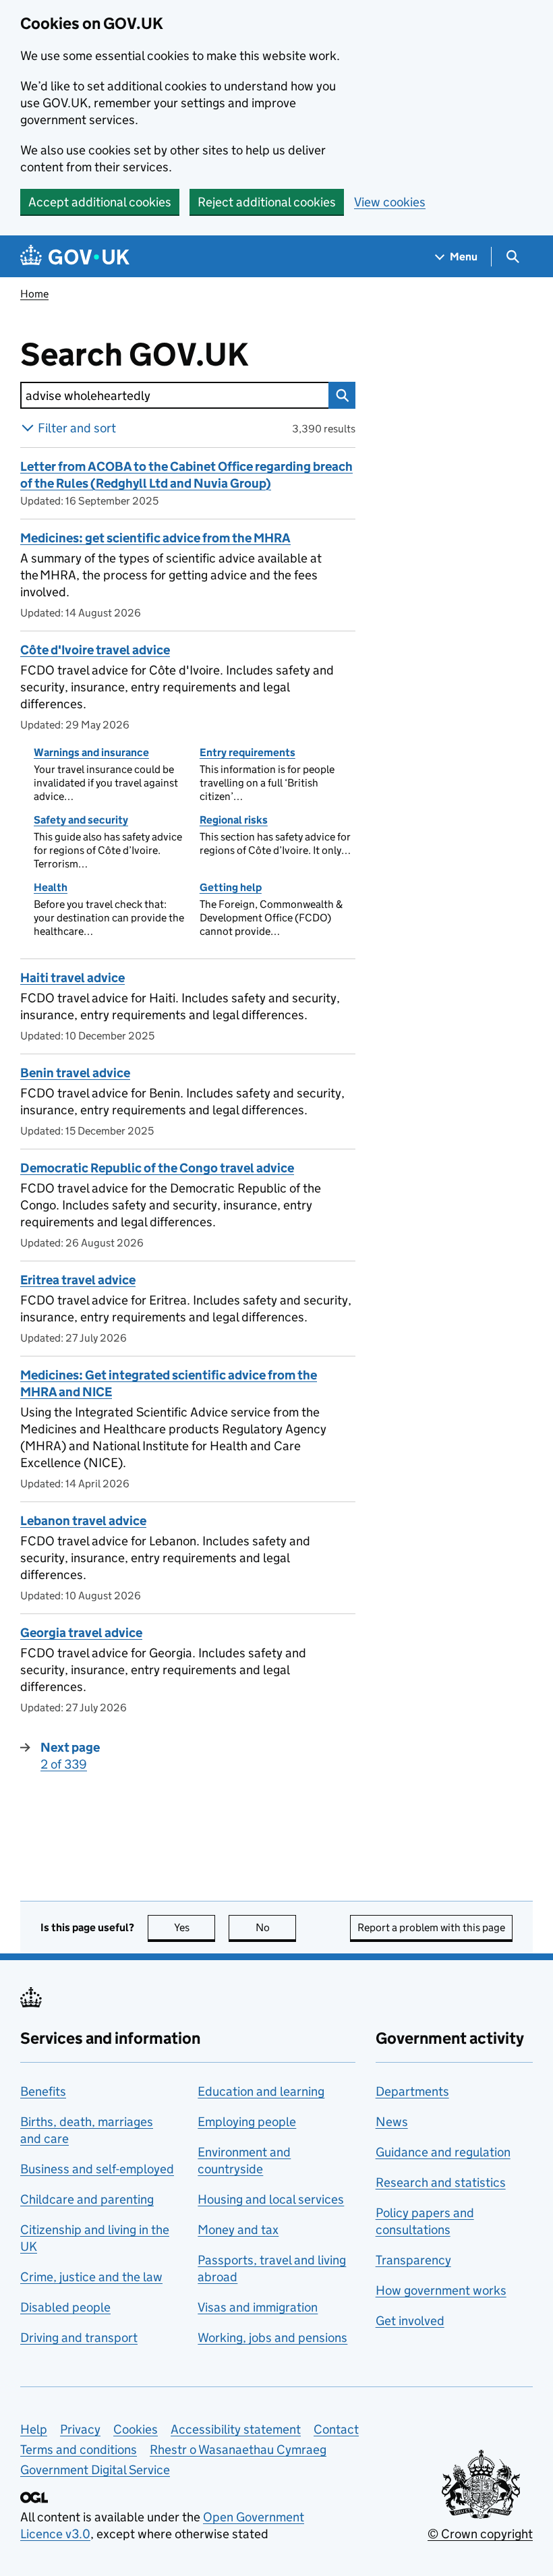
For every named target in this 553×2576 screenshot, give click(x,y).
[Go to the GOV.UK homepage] (75, 257)
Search (342, 395)
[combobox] (174, 395)
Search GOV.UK (178, 355)
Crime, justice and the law (91, 2277)
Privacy (80, 2429)
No (276, 1927)
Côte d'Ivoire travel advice (95, 650)
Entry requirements (248, 752)
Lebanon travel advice (83, 1521)
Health (51, 887)
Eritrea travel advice (78, 1280)
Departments (412, 2091)
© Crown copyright (480, 2534)
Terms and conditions (79, 2450)
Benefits (43, 2091)
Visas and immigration (258, 2307)
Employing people (247, 2122)
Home (34, 294)
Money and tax (238, 2230)
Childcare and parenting (87, 2199)
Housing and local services (271, 2199)
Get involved (410, 2321)
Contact (336, 2429)
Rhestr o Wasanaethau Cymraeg (238, 2450)
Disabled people (65, 2307)
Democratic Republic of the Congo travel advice (157, 1168)
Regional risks (234, 820)
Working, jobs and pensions (272, 2338)
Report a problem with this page (431, 1927)
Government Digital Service (95, 2470)
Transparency (413, 2260)
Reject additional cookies (267, 202)
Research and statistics (441, 2182)
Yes (195, 1927)
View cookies (390, 202)
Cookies (136, 2429)
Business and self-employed (97, 2169)
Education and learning (261, 2091)
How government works (441, 2290)
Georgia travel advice (81, 1633)
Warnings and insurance (91, 752)
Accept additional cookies (100, 202)
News (392, 2122)
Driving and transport (79, 2338)
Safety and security (81, 820)
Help (34, 2429)
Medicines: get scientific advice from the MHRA (155, 538)
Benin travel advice (75, 1073)
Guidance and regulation (443, 2152)
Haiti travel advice (72, 978)
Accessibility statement (236, 2429)
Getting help (231, 887)
